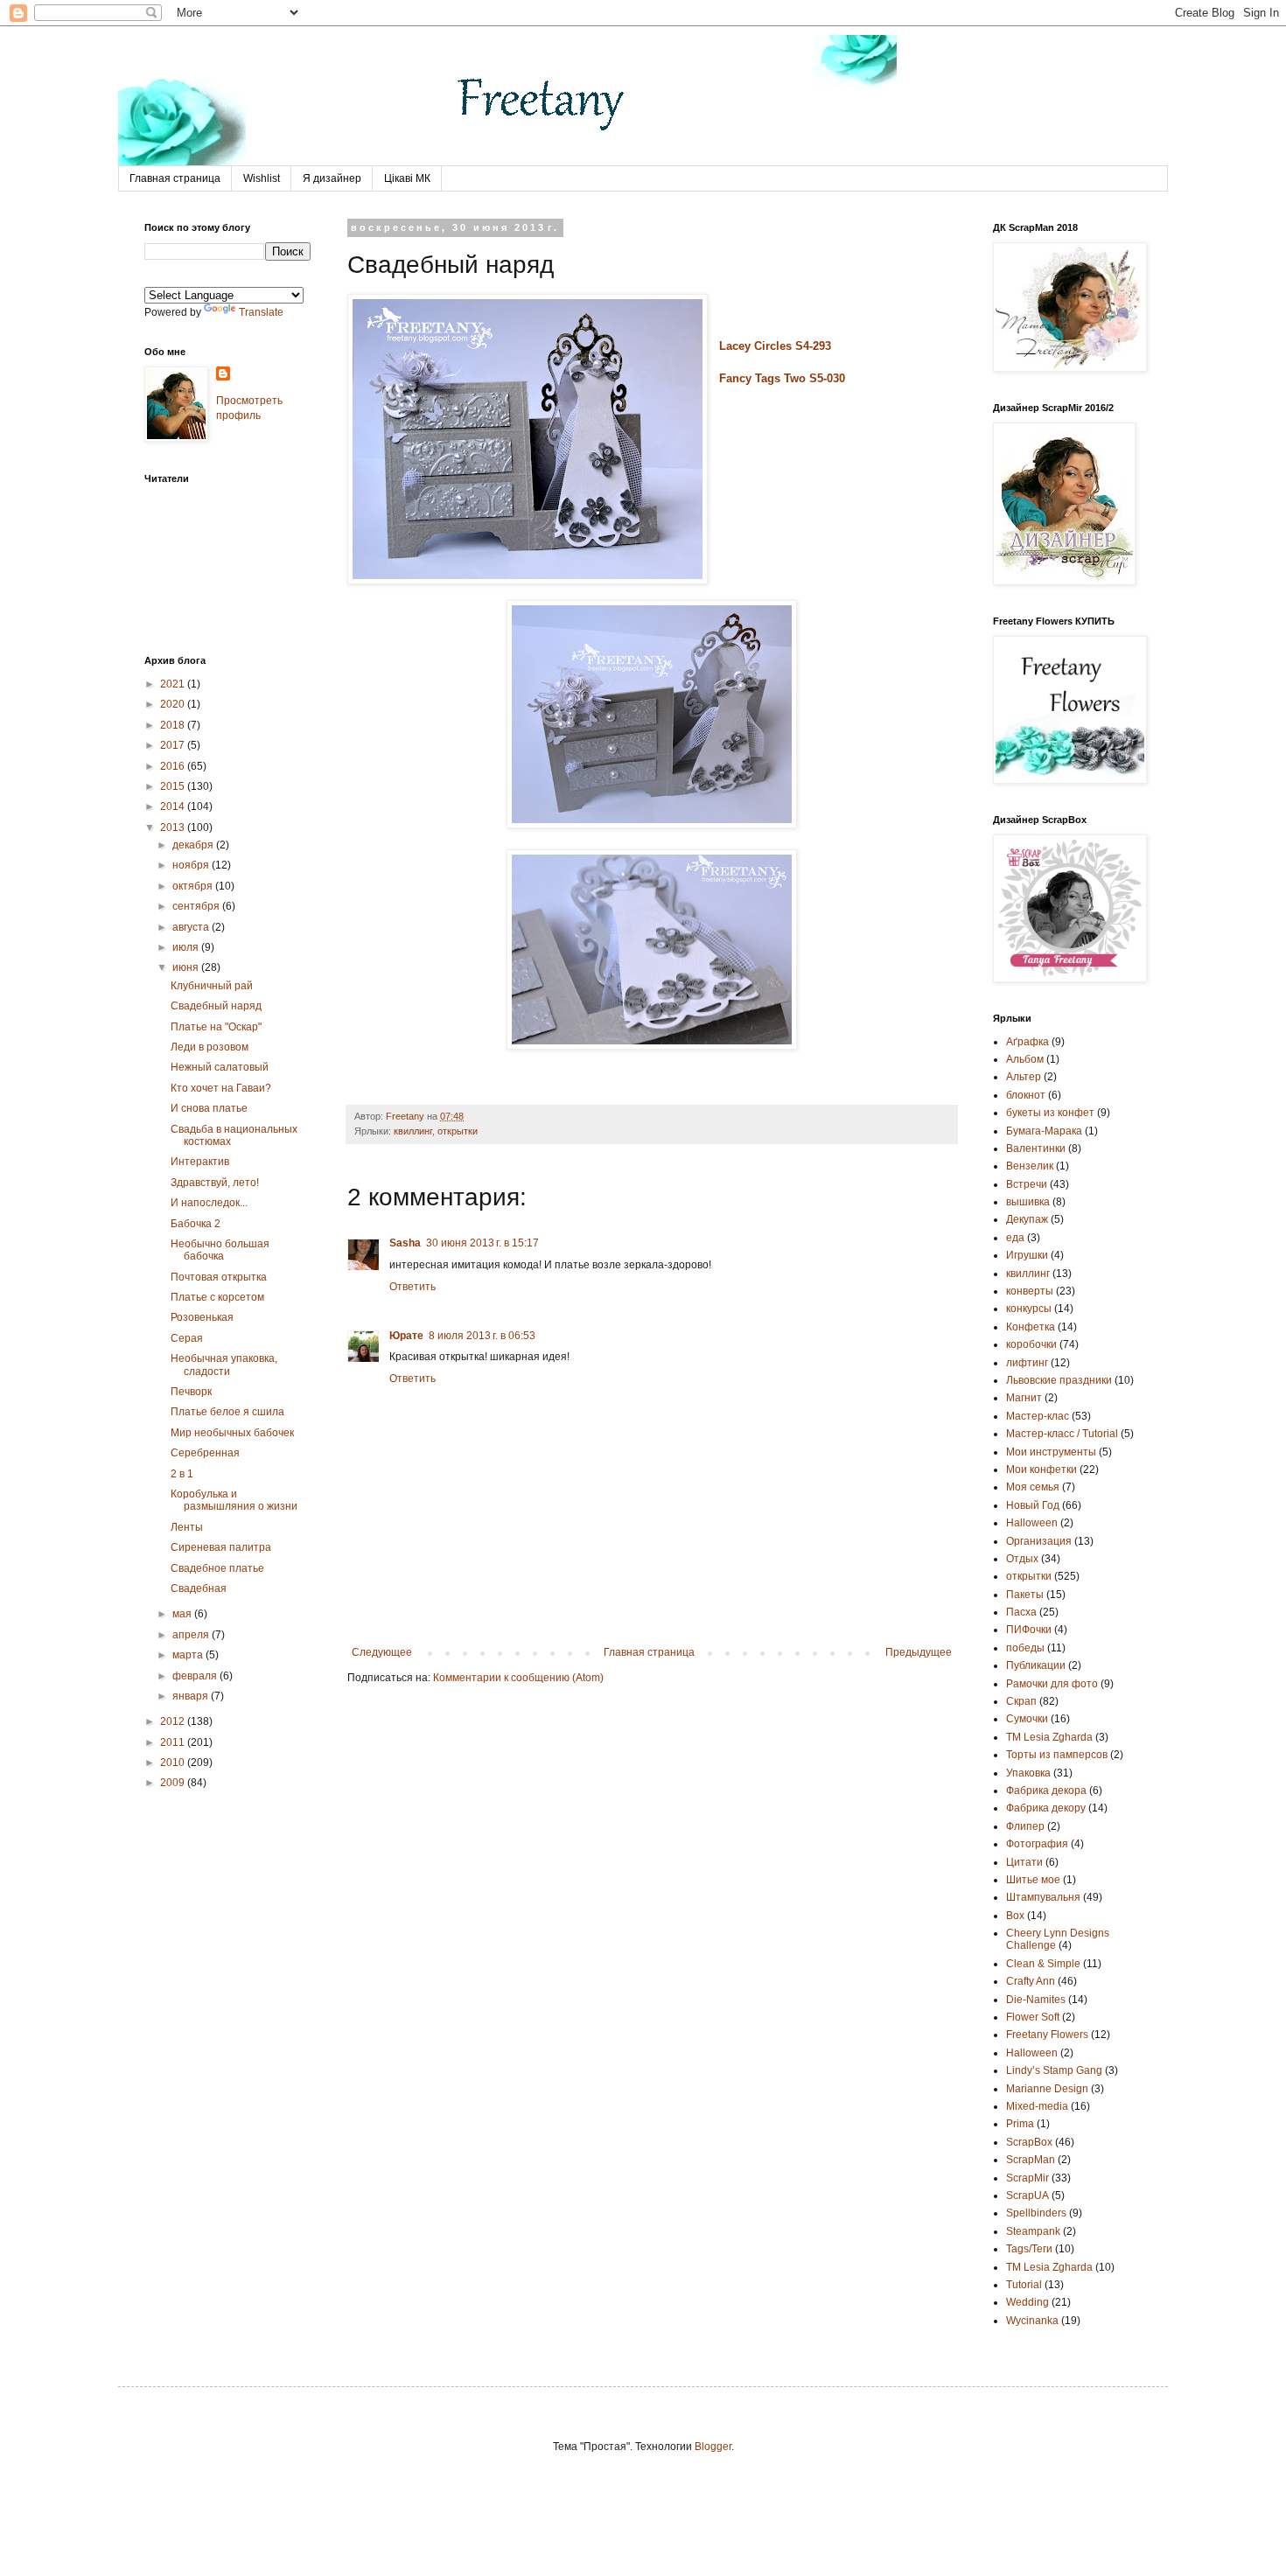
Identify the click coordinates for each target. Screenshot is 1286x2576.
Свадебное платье (217, 1568)
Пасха (1021, 1612)
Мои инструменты (1051, 1452)
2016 (174, 766)
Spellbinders (1036, 2213)
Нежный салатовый (220, 1067)
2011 (174, 1742)
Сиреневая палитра (221, 1547)
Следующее (382, 1652)
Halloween (1032, 2053)
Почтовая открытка (219, 1277)
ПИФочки (1029, 1630)
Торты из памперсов (1057, 1755)
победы (1025, 1648)
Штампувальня (1043, 1897)
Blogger (713, 2447)
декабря (194, 845)
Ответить (412, 1287)
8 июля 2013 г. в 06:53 (482, 1336)
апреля (192, 1635)
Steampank (1033, 2231)
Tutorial (1024, 2285)
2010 (174, 1763)
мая (183, 1614)
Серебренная (205, 1453)
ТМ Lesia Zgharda (1049, 1737)
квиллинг (413, 1131)
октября (194, 886)
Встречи (1027, 1184)
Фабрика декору (1046, 1808)
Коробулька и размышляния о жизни (234, 1500)
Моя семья (1033, 1487)
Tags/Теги (1029, 2249)
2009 (174, 1783)
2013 (174, 827)
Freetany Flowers (1047, 2035)
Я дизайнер (332, 178)
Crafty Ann (1031, 1981)
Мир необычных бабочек (232, 1433)
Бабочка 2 (196, 1224)
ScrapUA (1027, 2196)
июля (187, 947)
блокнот (1026, 1095)
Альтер (1024, 1077)
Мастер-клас (1038, 1416)
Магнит (1024, 1398)
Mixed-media (1037, 2106)
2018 (174, 725)
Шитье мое (1033, 1880)
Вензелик (1030, 1166)
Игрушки (1027, 1255)
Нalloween (1032, 1523)
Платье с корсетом (217, 1297)
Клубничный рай (212, 986)
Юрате (406, 1336)
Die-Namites (1036, 2000)
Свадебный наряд (216, 1006)
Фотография (1037, 1844)
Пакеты (1025, 1595)
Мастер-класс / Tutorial (1062, 1434)
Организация (1039, 1541)
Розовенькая (202, 1317)
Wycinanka (1032, 2321)
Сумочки (1027, 1719)
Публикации (1036, 1665)
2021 (174, 684)
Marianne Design (1047, 2089)
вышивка (1028, 1202)
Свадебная (199, 1588)
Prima (1020, 2124)
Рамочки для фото (1052, 1684)
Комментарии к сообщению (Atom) (518, 1678)
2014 (174, 806)
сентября (197, 906)
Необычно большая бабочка (220, 1250)
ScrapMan (1031, 2160)
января (192, 1696)
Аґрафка (1027, 1042)
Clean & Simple (1043, 1964)
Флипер (1025, 1826)
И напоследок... (209, 1203)
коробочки (1031, 1344)
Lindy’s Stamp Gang (1054, 2070)
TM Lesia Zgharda (1049, 2267)
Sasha (405, 1243)
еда (1015, 1238)
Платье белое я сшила (227, 1412)
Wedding (1027, 2302)
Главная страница (175, 178)
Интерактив (200, 1162)
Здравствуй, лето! (215, 1183)
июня (187, 967)
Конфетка (1031, 1327)
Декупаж (1027, 1219)
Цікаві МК (407, 178)
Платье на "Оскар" (216, 1027)
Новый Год (1033, 1505)
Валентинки (1036, 1148)
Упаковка (1028, 1773)
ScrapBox (1029, 2142)
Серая (187, 1338)
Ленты (187, 1527)
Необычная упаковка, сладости (224, 1365)
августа (192, 927)
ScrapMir (1027, 2178)
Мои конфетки (1041, 1470)
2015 (174, 786)
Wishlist (262, 178)
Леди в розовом (210, 1047)
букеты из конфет (1050, 1113)
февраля (196, 1676)
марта (189, 1655)
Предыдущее (919, 1652)
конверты (1030, 1291)
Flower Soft (1033, 2017)
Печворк (191, 1392)
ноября (192, 865)
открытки (458, 1131)
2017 (174, 745)
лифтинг (1027, 1363)
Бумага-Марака (1044, 1131)
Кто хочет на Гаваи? (221, 1088)
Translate (261, 312)
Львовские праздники (1059, 1380)
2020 (174, 704)
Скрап (1021, 1701)
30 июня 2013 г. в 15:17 (482, 1243)
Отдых (1022, 1559)
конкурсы (1029, 1309)
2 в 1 (182, 1474)
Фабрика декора (1046, 1791)
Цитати (1024, 1862)
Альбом (1025, 1059)
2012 (174, 1721)
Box (1015, 1916)
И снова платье (209, 1108)
